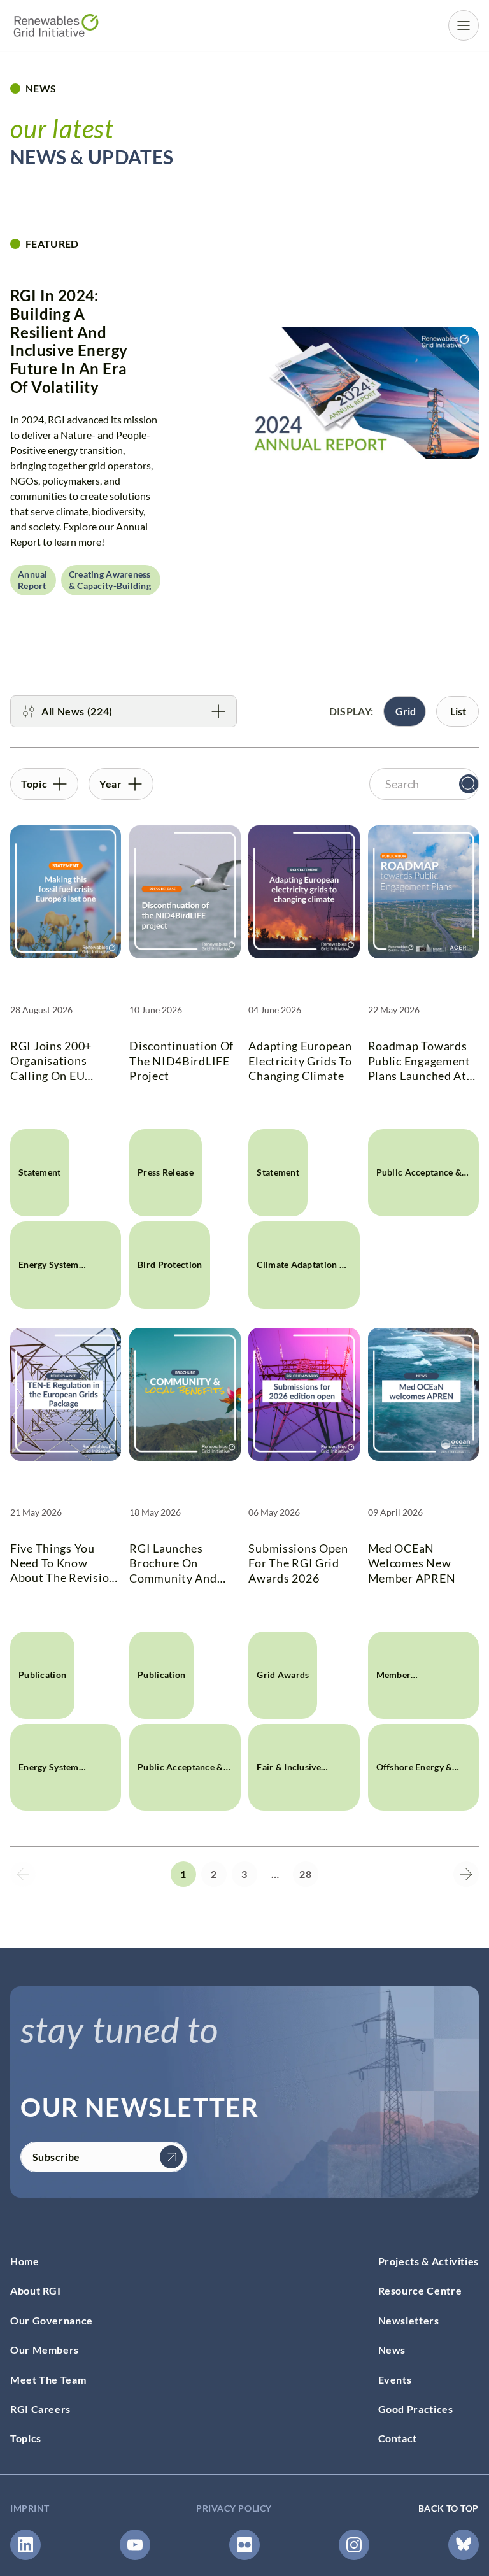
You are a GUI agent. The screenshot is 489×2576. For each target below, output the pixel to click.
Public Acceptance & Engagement (419, 1192)
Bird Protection (170, 1264)
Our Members (45, 2350)
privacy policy (234, 2508)
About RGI (36, 2291)
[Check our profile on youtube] (135, 2545)
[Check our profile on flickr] (244, 2545)
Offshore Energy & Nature (415, 1786)
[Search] (469, 784)
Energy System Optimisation (49, 1786)
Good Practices (416, 2409)
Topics (26, 2439)
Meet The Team (48, 2380)
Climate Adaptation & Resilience (301, 1284)
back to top (449, 2508)
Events (395, 2380)
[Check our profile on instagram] (354, 2545)
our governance (52, 2320)
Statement (40, 1172)
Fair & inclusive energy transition (293, 1786)
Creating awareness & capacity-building (110, 580)
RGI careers (40, 2409)
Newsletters (409, 2320)
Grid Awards (283, 1675)
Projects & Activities (429, 2261)
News (392, 2350)
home (25, 2261)
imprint (30, 2508)
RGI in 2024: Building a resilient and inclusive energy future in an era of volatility (69, 341)
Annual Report (33, 580)
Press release (166, 1172)
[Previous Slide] (23, 1874)
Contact (398, 2439)
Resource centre (420, 2291)
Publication (42, 1675)
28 (305, 1874)
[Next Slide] (466, 1874)
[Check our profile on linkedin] (25, 2545)
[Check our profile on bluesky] (464, 2545)
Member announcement (408, 1694)
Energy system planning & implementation (51, 1284)
